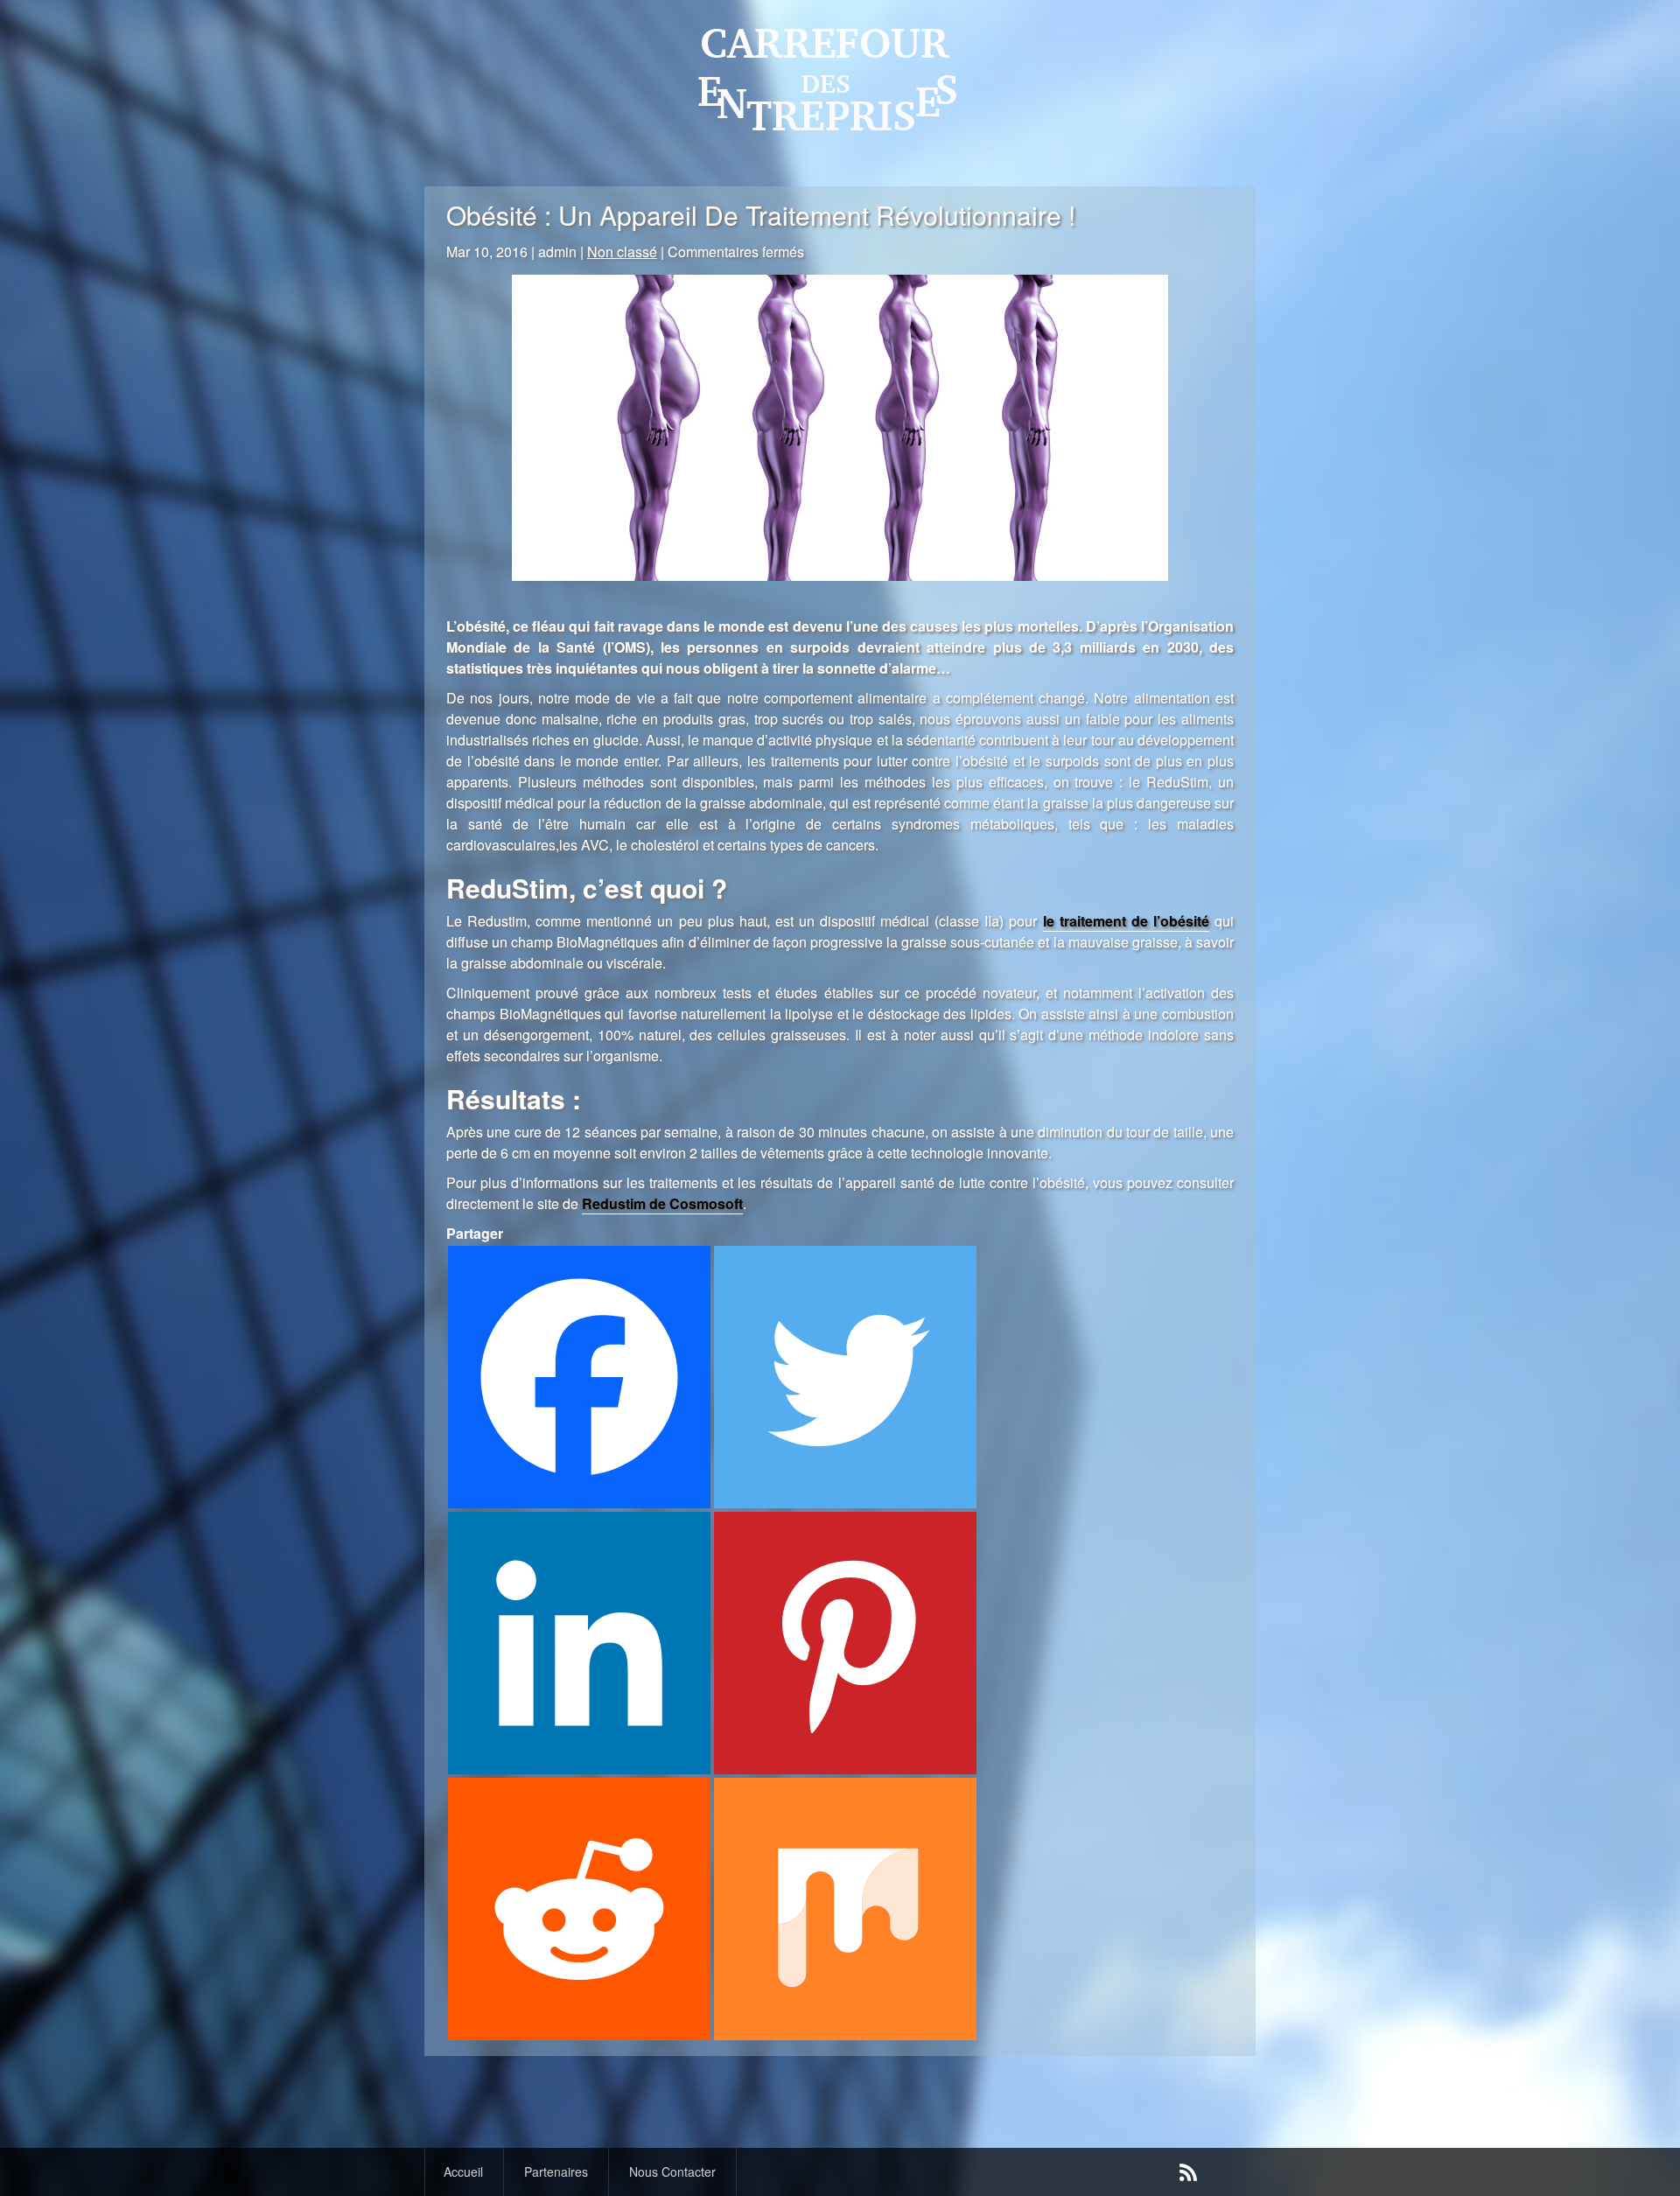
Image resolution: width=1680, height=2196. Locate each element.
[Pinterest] (845, 1643)
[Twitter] (845, 1377)
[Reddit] (579, 1909)
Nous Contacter (672, 2172)
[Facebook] (579, 1377)
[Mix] (845, 1909)
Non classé (622, 252)
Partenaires (556, 2172)
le (1126, 921)
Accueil (463, 2172)
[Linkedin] (579, 1643)
